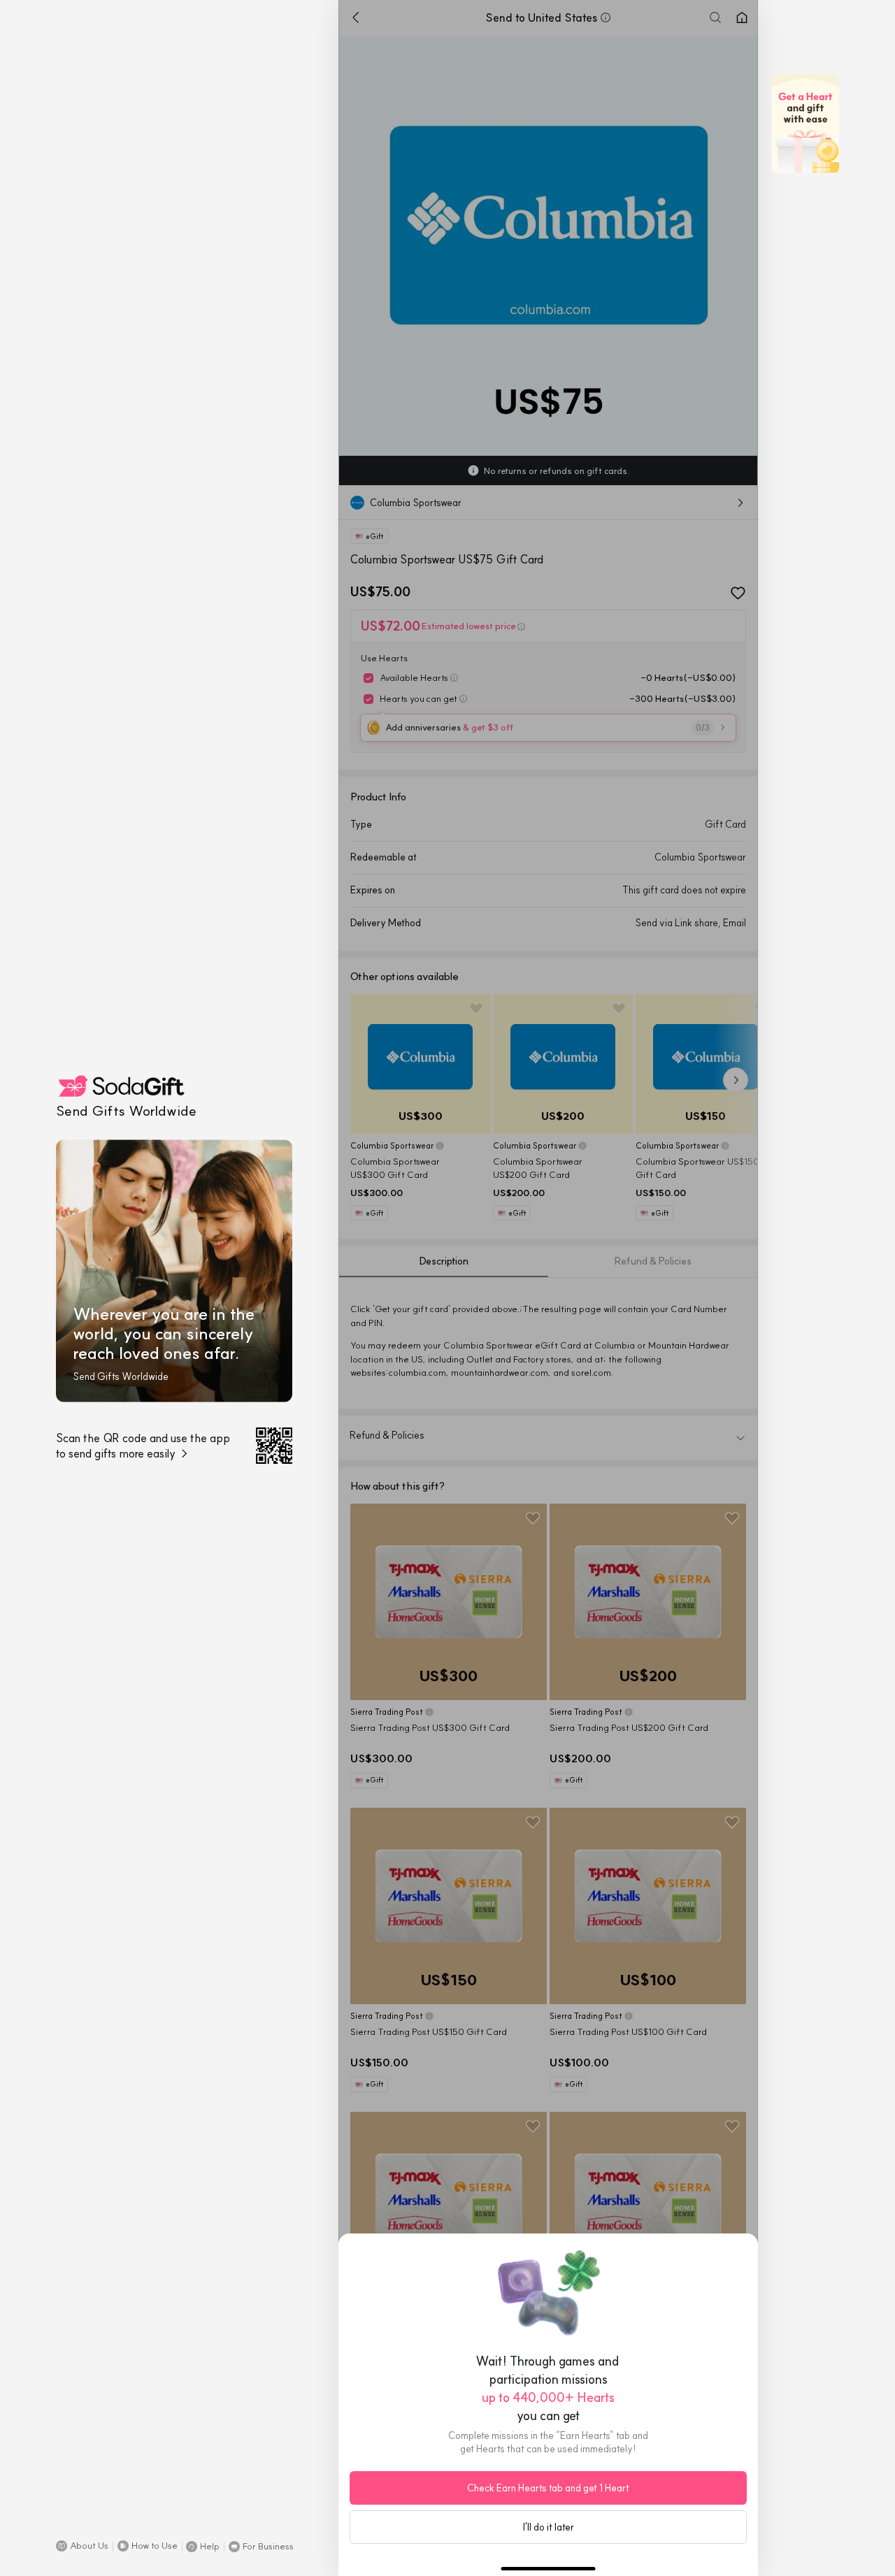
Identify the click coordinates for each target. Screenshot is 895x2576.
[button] (82, 2546)
